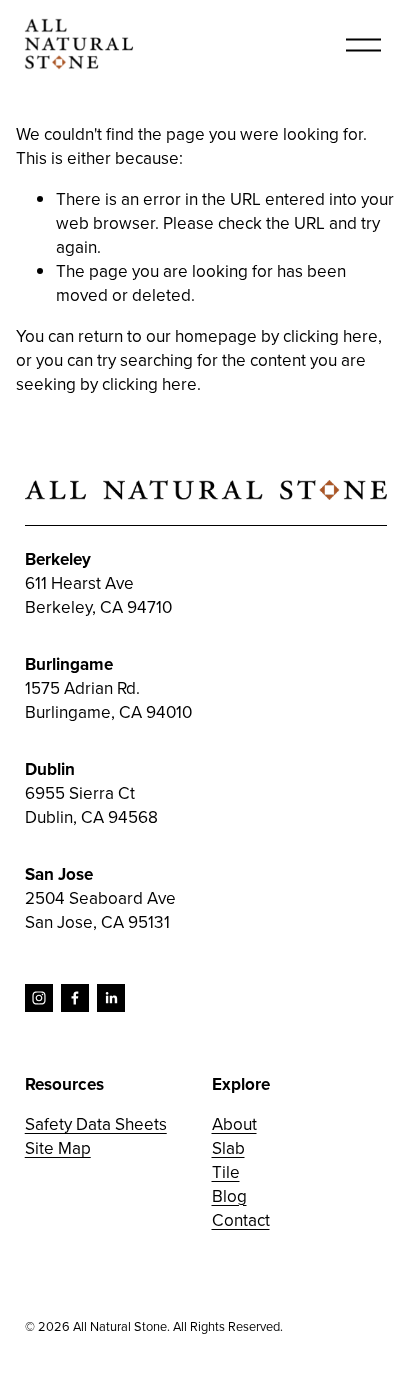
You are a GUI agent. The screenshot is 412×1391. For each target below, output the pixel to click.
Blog (229, 1196)
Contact (241, 1220)
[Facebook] (75, 998)
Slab (228, 1148)
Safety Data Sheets (96, 1124)
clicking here (330, 336)
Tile (226, 1172)
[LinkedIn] (111, 998)
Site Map (58, 1148)
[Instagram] (39, 998)
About (234, 1124)
